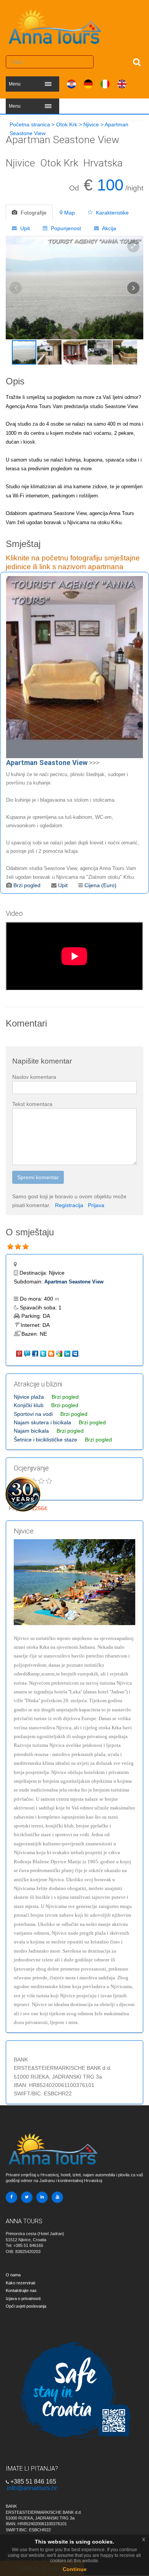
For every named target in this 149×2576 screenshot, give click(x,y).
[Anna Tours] (55, 25)
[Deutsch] (88, 82)
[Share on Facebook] (36, 1353)
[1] (10, 1247)
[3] (26, 1247)
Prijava (96, 1205)
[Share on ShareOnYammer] (28, 1353)
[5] (49, 1481)
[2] (18, 1247)
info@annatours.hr (32, 2488)
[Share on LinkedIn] (68, 1353)
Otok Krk (67, 124)
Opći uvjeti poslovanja (26, 2306)
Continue (75, 2569)
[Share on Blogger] (52, 1353)
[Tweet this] (44, 1353)
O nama (13, 2275)
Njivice (91, 124)
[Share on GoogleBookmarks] (60, 1353)
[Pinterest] (20, 1353)
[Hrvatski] (71, 82)
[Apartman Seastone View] (74, 667)
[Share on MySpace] (76, 1353)
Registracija (69, 1205)
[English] (122, 82)
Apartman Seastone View (74, 1282)
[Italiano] (105, 82)
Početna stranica (30, 124)
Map (70, 213)
